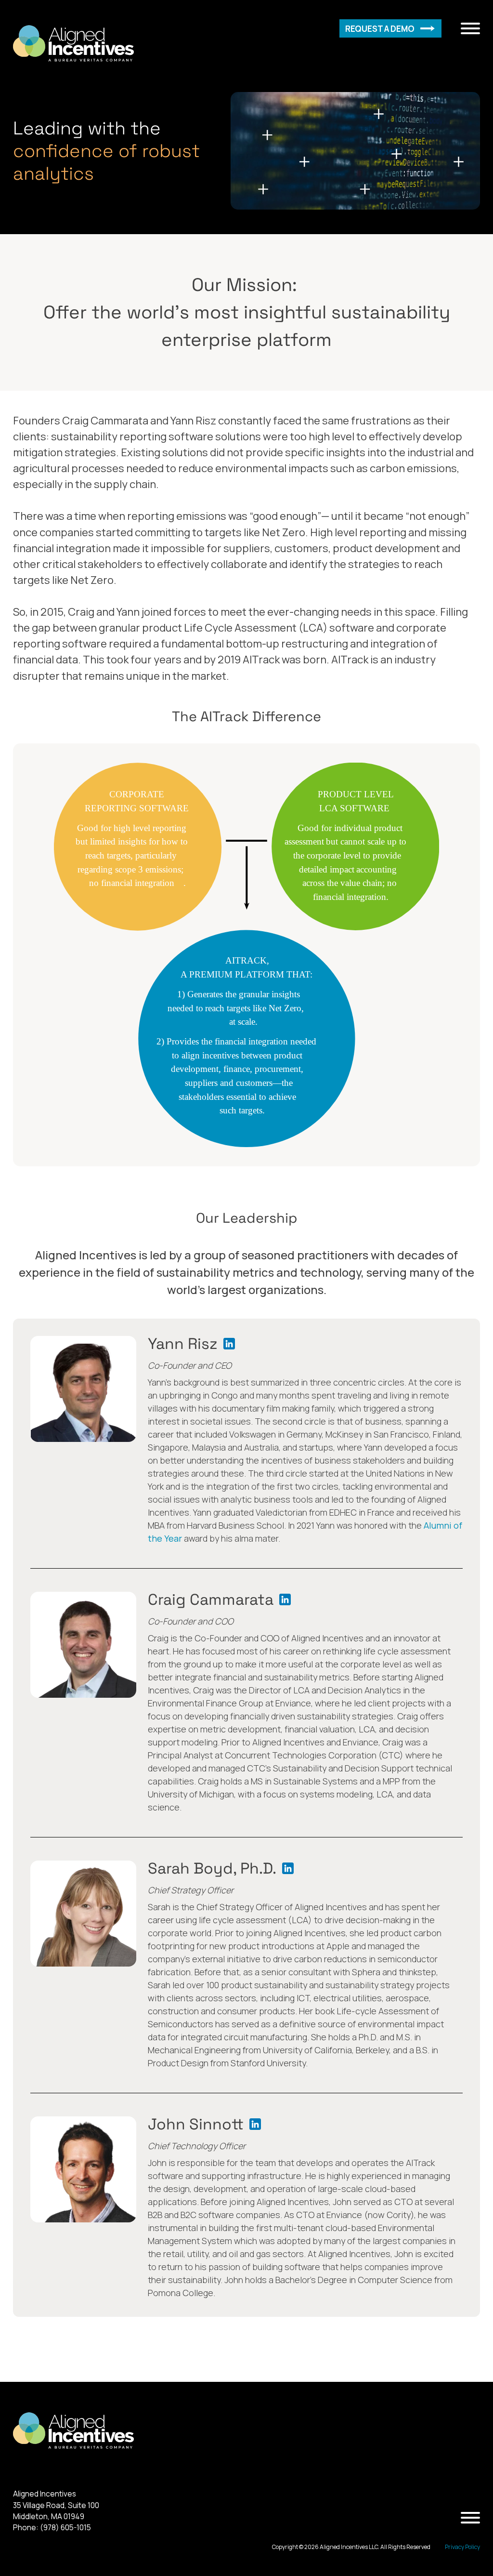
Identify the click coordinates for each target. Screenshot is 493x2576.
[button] (390, 28)
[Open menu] (470, 28)
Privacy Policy (462, 2547)
